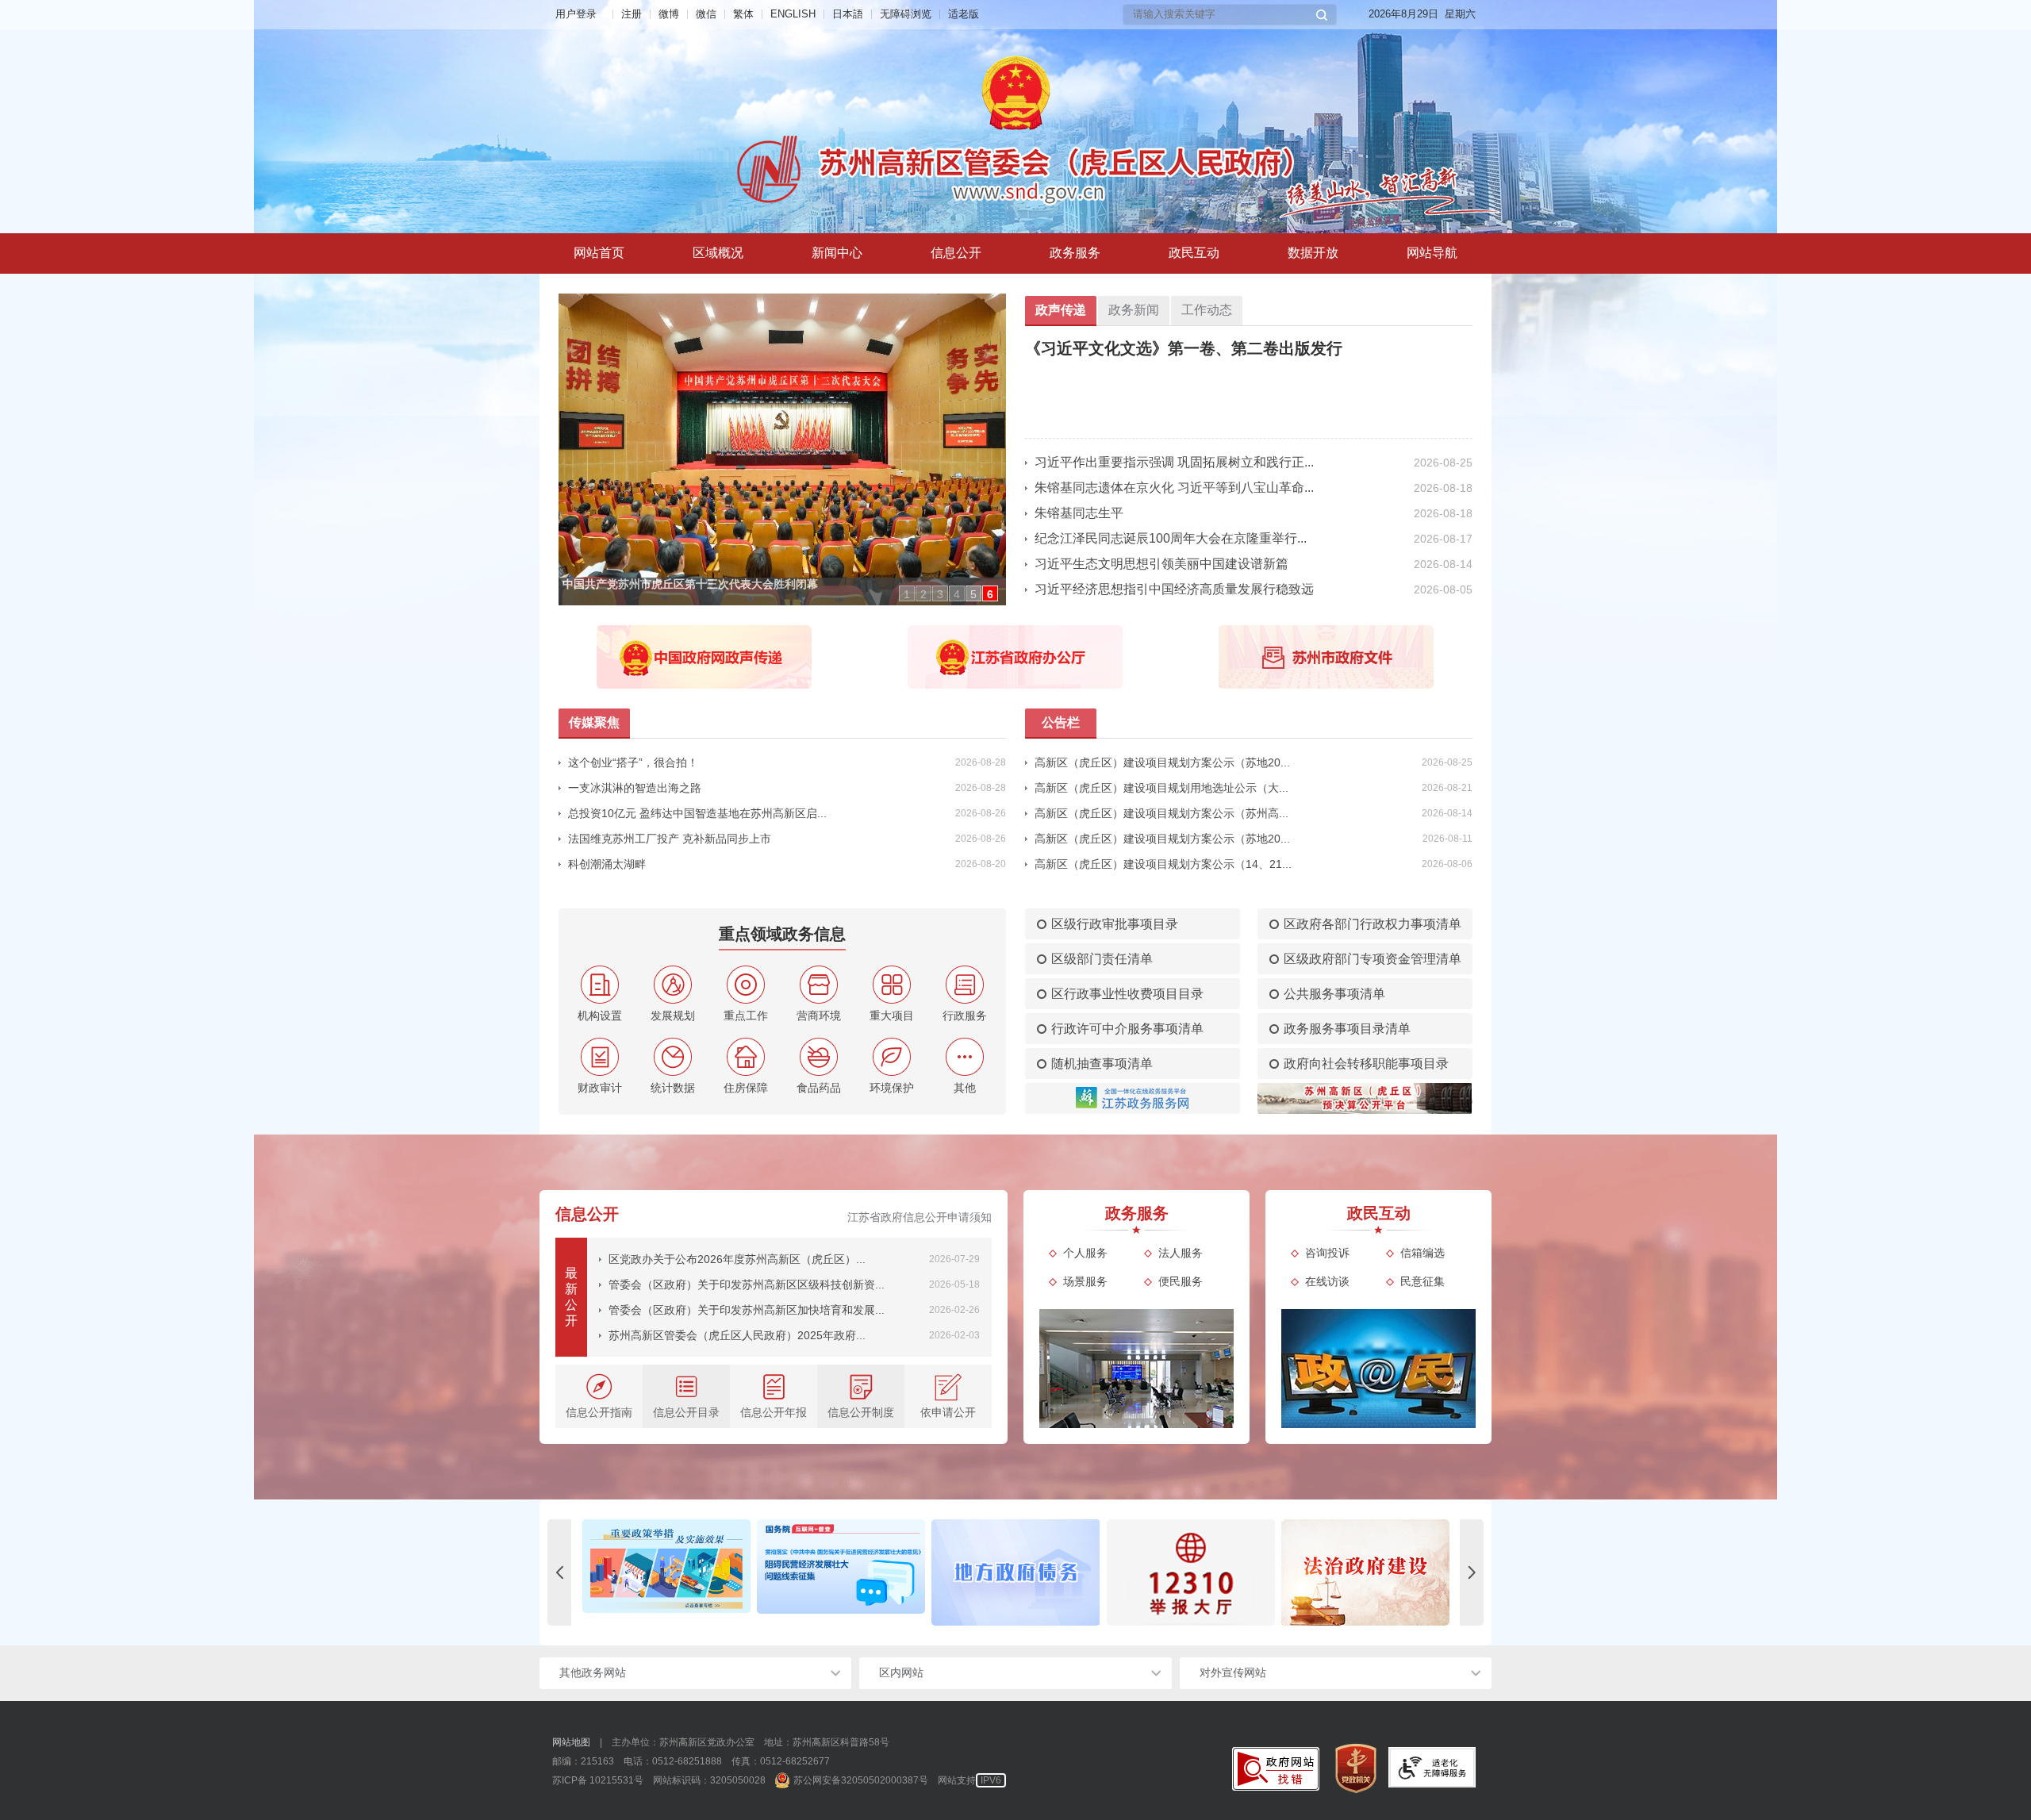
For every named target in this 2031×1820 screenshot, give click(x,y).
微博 (669, 14)
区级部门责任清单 (1102, 959)
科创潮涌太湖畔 (607, 864)
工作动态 (1207, 310)
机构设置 (600, 1016)
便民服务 (1181, 1281)
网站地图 (571, 1742)
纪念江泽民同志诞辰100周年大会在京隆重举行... (1171, 538)
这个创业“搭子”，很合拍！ (633, 762)
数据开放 (1313, 253)
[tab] (718, 253)
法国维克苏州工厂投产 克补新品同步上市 (670, 839)
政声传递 (1061, 310)
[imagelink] (1276, 1769)
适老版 (964, 14)
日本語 (848, 14)
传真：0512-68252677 (781, 1761)
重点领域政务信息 (782, 934)
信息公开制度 (861, 1412)
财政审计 (600, 1088)
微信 (706, 14)
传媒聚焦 (594, 722)
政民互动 (1194, 253)
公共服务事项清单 (1334, 994)
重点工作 (746, 1016)
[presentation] (559, 1572)
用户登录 (576, 14)
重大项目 (892, 1016)
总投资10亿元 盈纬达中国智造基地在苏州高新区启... (697, 813)
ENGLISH (793, 14)
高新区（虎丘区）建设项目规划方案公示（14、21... (1163, 864)
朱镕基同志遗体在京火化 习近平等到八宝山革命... (1174, 488)
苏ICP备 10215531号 (598, 1780)
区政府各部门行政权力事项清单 (1373, 924)
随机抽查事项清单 (1102, 1064)
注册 (632, 14)
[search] (1223, 15)
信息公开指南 (599, 1412)
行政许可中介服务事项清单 (1127, 1029)
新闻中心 (837, 253)
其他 (965, 1088)
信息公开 (956, 253)
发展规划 (673, 1016)
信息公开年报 (774, 1412)
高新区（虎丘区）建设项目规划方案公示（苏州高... (1161, 813)
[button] (1322, 15)
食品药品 (819, 1088)
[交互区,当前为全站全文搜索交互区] (1230, 15)
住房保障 (746, 1088)
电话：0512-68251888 (673, 1761)
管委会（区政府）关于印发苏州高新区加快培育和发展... (747, 1310)
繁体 (743, 14)
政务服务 (1075, 253)
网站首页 (599, 253)
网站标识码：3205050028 (709, 1780)
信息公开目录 (686, 1412)
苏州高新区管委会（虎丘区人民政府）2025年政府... (737, 1335)
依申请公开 (948, 1412)
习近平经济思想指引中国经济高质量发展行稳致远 (1174, 589)
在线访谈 (1327, 1281)
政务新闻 (1134, 310)
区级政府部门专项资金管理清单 (1373, 959)
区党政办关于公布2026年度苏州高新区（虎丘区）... (737, 1259)
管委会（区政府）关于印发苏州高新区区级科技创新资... (747, 1284)
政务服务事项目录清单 (1347, 1029)
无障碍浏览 (906, 14)
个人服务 (1085, 1253)
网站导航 (1432, 253)
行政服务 (965, 1016)
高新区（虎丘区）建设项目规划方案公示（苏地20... (1162, 762)
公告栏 (1061, 722)
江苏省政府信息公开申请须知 (920, 1217)
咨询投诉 (1327, 1253)
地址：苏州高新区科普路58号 (827, 1742)
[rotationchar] (774, 449)
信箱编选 (1422, 1253)
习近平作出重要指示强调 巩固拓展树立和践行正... (1174, 462)
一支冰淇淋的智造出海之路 (635, 788)
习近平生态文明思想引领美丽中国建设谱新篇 (1161, 564)
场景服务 (1085, 1281)
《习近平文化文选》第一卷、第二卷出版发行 (1184, 348)
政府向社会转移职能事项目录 (1366, 1064)
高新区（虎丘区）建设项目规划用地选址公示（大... (1161, 788)
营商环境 (819, 1016)
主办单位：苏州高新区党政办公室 (683, 1742)
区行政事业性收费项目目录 (1127, 994)
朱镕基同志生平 (1079, 513)
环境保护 (892, 1088)
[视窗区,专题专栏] (1015, 1572)
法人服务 (1181, 1253)
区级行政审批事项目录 (1115, 924)
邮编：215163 (583, 1761)
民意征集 (1422, 1281)
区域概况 (718, 253)
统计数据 (673, 1088)
